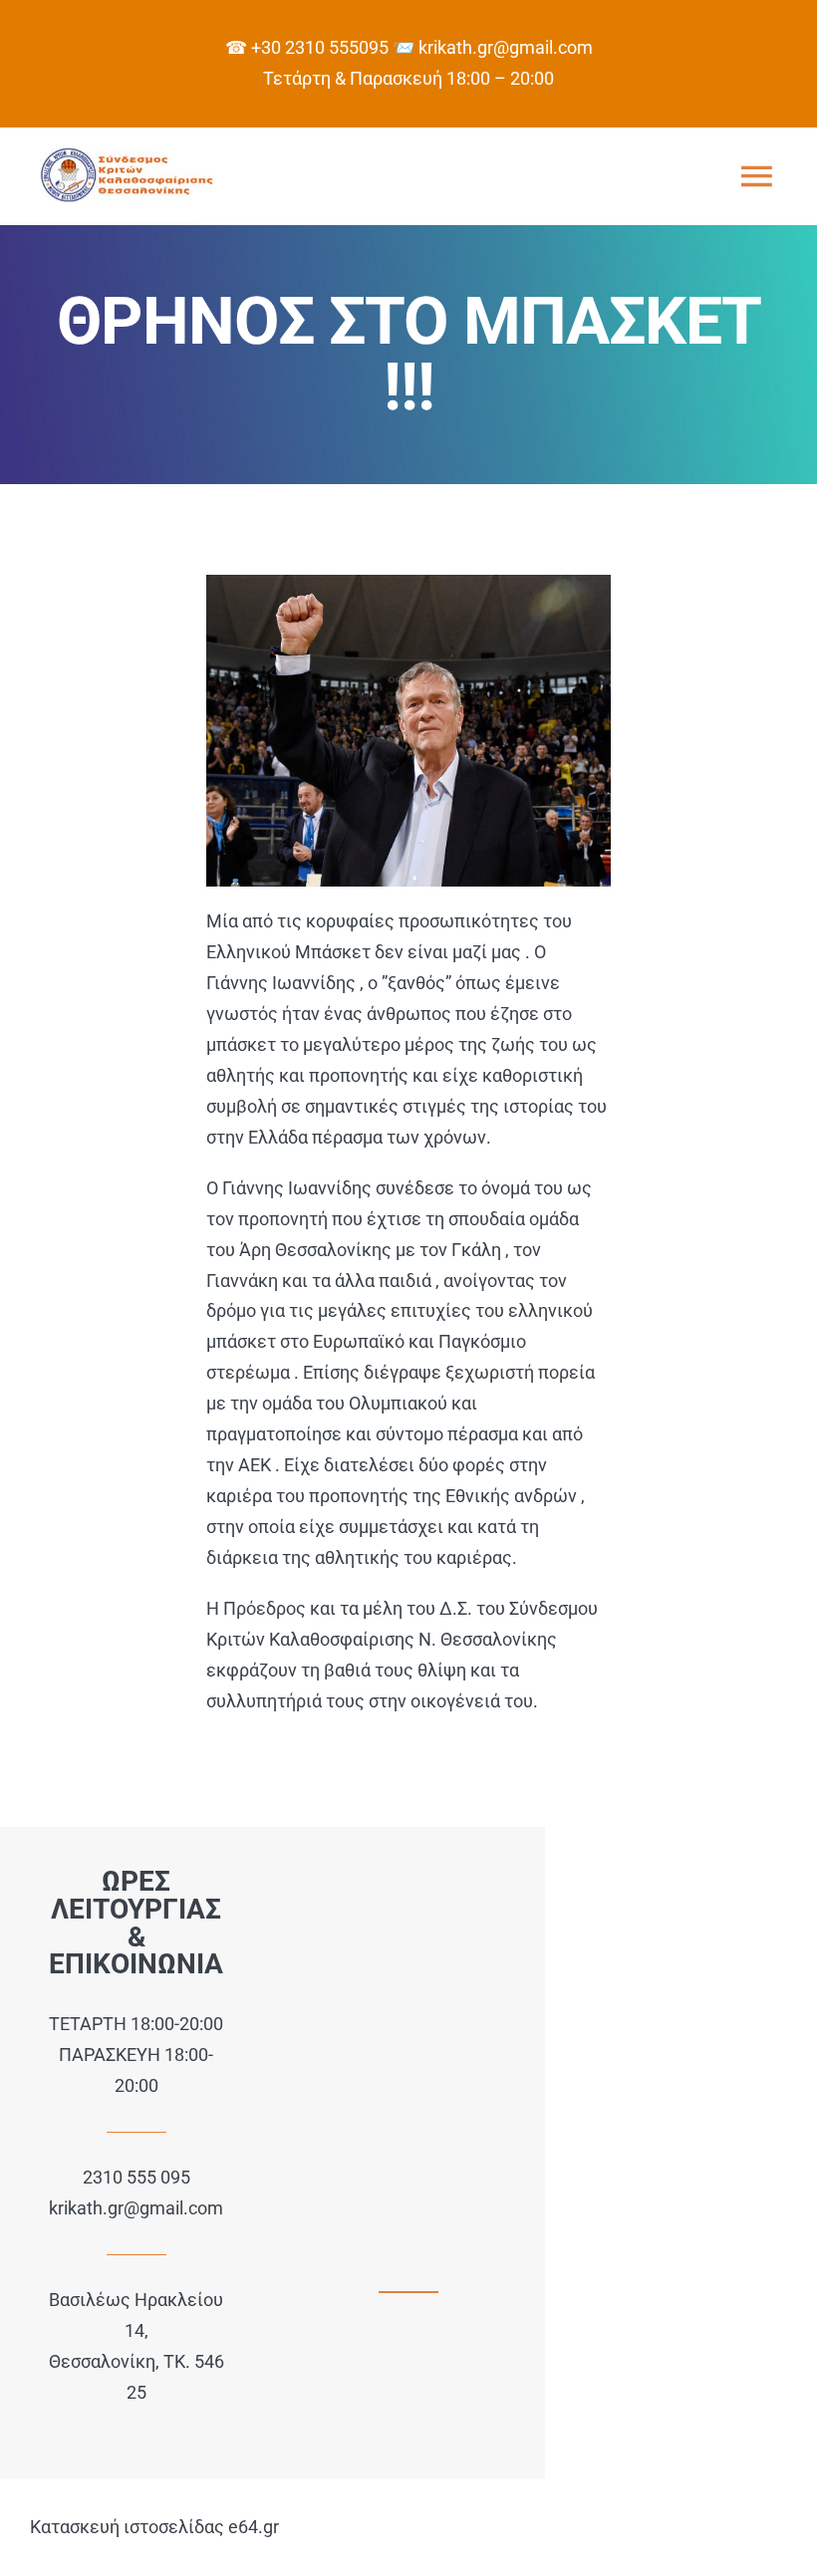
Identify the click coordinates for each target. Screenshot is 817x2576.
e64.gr (254, 2527)
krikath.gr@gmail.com (136, 2208)
